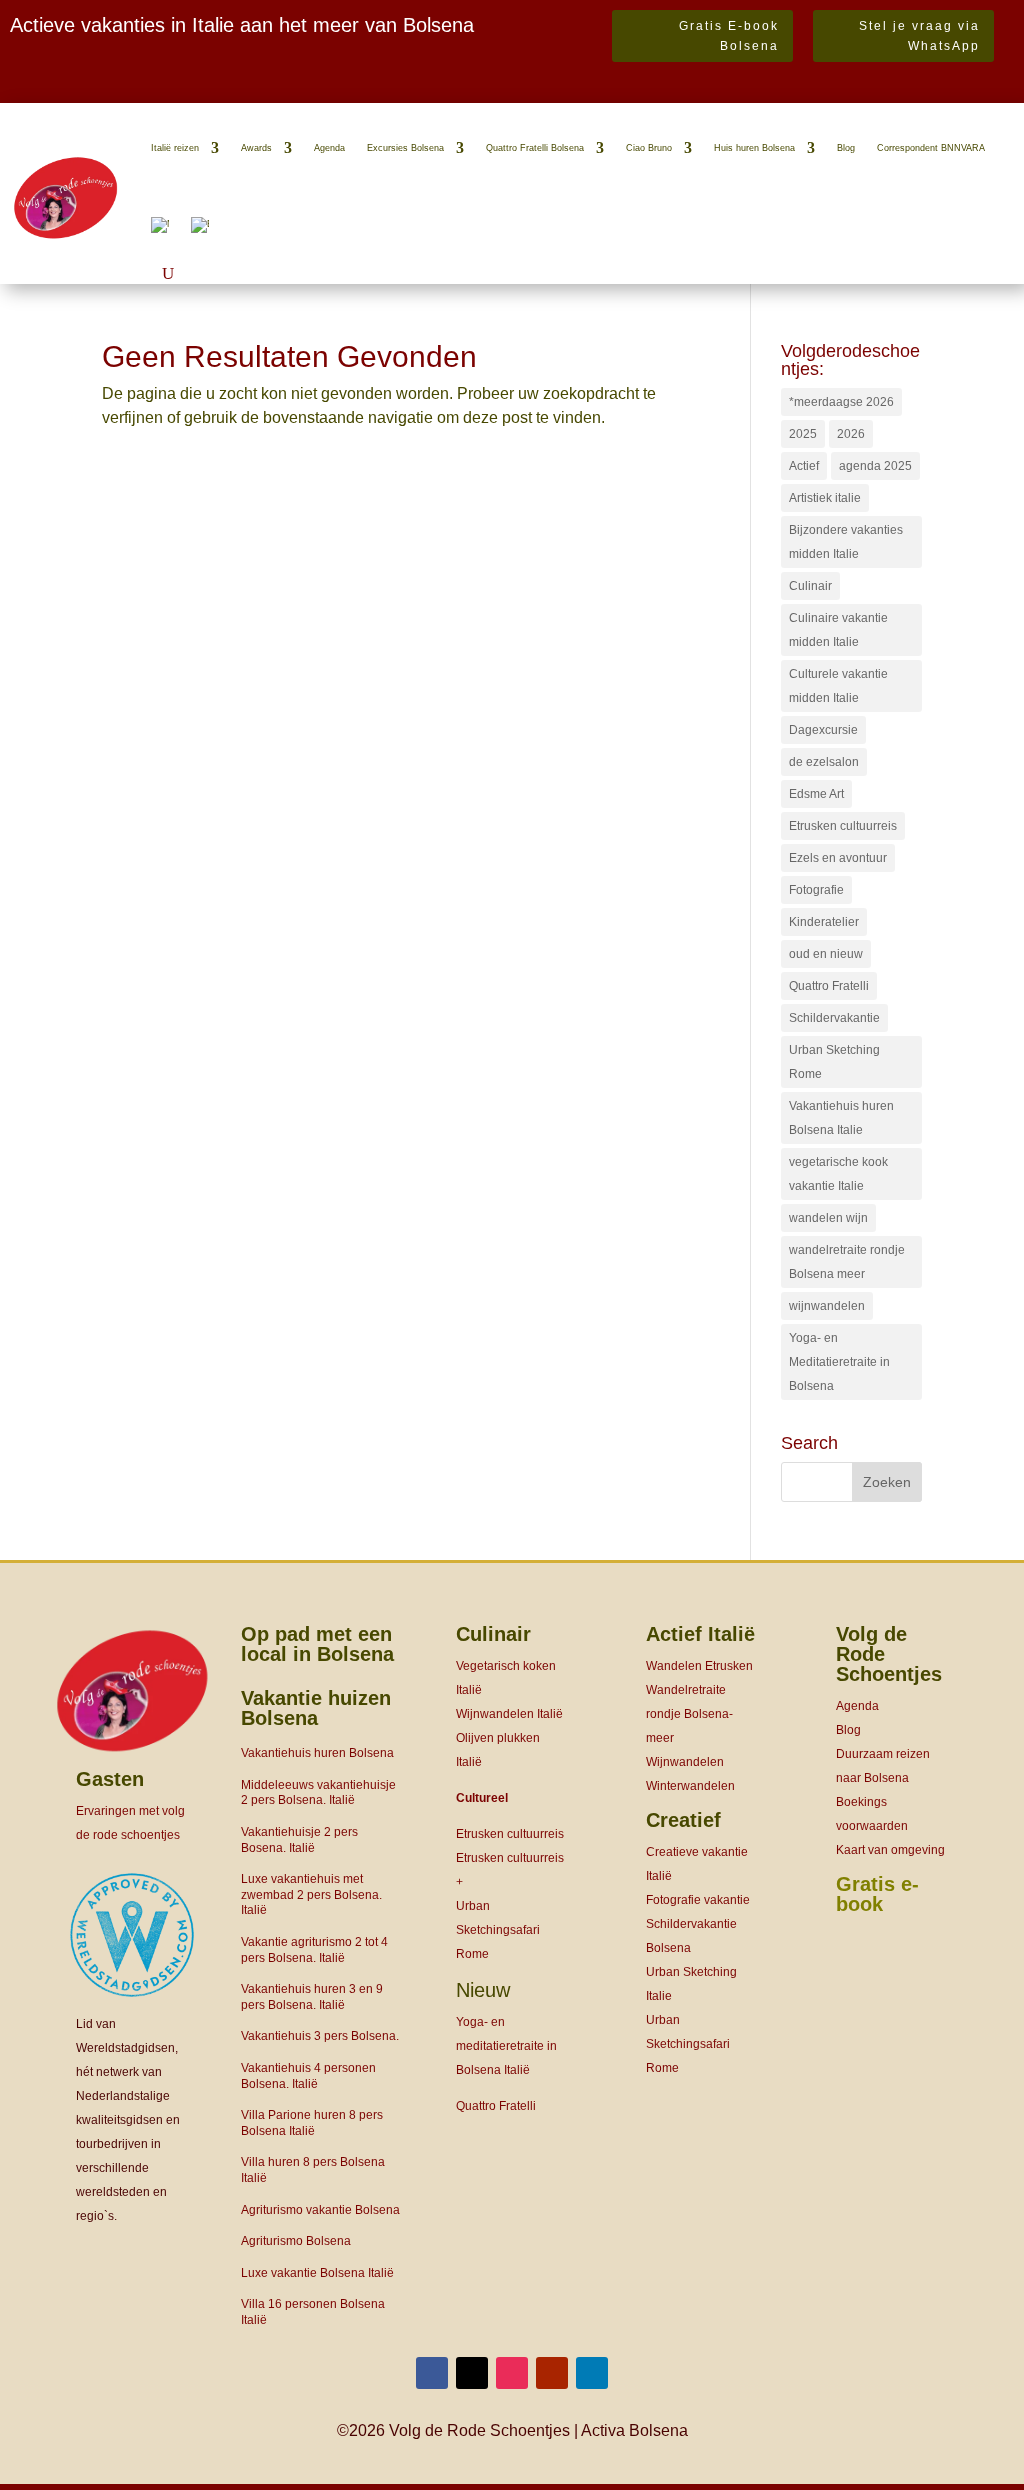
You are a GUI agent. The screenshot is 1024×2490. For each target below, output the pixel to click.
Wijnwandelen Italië (509, 1714)
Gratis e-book (877, 1894)
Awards (256, 148)
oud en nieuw (826, 954)
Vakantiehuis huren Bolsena (317, 1753)
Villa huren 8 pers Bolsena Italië (313, 2170)
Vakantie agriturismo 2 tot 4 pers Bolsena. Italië (314, 1950)
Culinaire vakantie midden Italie (838, 630)
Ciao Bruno (649, 148)
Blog (846, 148)
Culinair (810, 586)
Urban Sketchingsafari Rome (498, 1930)
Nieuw (483, 1990)
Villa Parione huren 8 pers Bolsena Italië (312, 2123)
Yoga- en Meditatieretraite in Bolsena (839, 1362)
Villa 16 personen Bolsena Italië (313, 2312)
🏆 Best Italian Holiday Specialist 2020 (148, 88)
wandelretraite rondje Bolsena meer (847, 1262)
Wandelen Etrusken (699, 1666)
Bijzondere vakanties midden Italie (846, 542)
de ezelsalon (824, 762)
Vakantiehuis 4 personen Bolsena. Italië (308, 2076)
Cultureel (482, 1798)
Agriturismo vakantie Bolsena (320, 2210)
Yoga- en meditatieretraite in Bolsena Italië (506, 2046)
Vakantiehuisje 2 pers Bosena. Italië (299, 1840)
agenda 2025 (875, 466)
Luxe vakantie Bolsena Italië (317, 2273)
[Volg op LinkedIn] (592, 2373)
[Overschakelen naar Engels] (200, 225)
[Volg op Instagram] (512, 2373)
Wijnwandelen (685, 1762)
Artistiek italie (825, 498)
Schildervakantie (834, 1018)
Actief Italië (700, 1634)
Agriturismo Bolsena (296, 2241)
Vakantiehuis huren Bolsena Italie (841, 1118)
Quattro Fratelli (829, 986)
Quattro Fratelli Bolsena (535, 148)
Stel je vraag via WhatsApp (919, 36)
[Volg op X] (472, 2373)
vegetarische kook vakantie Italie (838, 1174)
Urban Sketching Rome (834, 1062)
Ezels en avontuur (838, 858)
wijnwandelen (827, 1306)
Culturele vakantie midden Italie (838, 686)
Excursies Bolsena (405, 148)
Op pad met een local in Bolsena (317, 1644)
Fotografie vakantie (698, 1900)
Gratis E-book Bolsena (729, 36)
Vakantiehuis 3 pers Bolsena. (320, 2036)
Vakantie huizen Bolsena (316, 1708)
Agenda (329, 148)
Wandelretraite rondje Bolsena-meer (689, 1714)
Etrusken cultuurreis (843, 826)
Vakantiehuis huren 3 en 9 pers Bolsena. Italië (312, 1997)
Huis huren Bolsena (754, 148)
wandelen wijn (828, 1218)
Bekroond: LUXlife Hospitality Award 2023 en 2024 (214, 64)
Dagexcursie (823, 730)
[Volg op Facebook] (432, 2373)
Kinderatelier (824, 922)
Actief (804, 466)
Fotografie (816, 890)
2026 (851, 434)
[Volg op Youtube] (552, 2373)
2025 (803, 434)
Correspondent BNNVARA (931, 148)
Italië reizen (175, 148)
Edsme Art (816, 794)
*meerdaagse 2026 (841, 402)
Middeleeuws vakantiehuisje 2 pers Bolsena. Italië (318, 1793)
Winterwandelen (690, 1786)
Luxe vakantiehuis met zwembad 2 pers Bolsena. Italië (311, 1894)
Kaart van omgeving (890, 1850)
